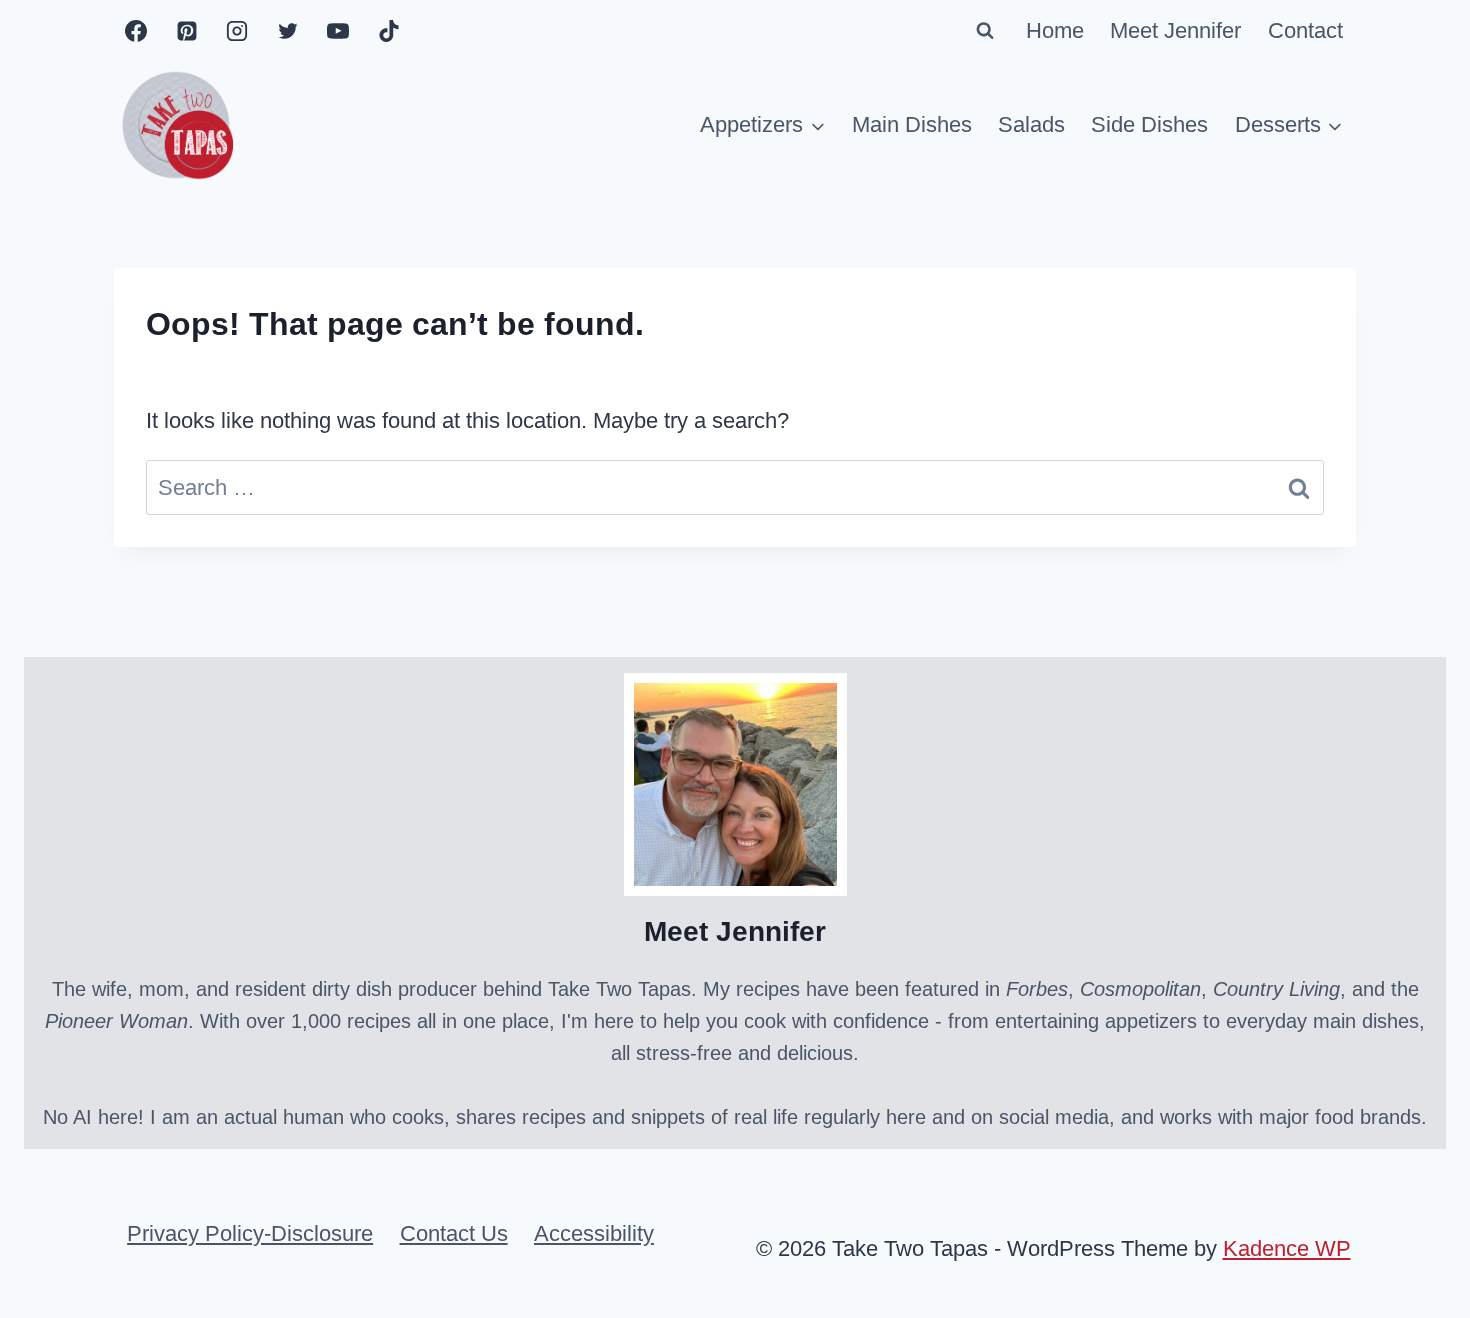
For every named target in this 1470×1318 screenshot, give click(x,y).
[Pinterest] (187, 31)
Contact (1305, 30)
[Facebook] (136, 31)
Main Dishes (912, 124)
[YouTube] (338, 31)
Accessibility (594, 1233)
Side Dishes (1149, 124)
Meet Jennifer (1175, 30)
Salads (1031, 124)
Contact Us (454, 1233)
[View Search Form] (985, 31)
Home (1055, 30)
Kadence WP (1287, 1248)
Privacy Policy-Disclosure (250, 1233)
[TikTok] (389, 31)
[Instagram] (237, 31)
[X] (288, 31)
